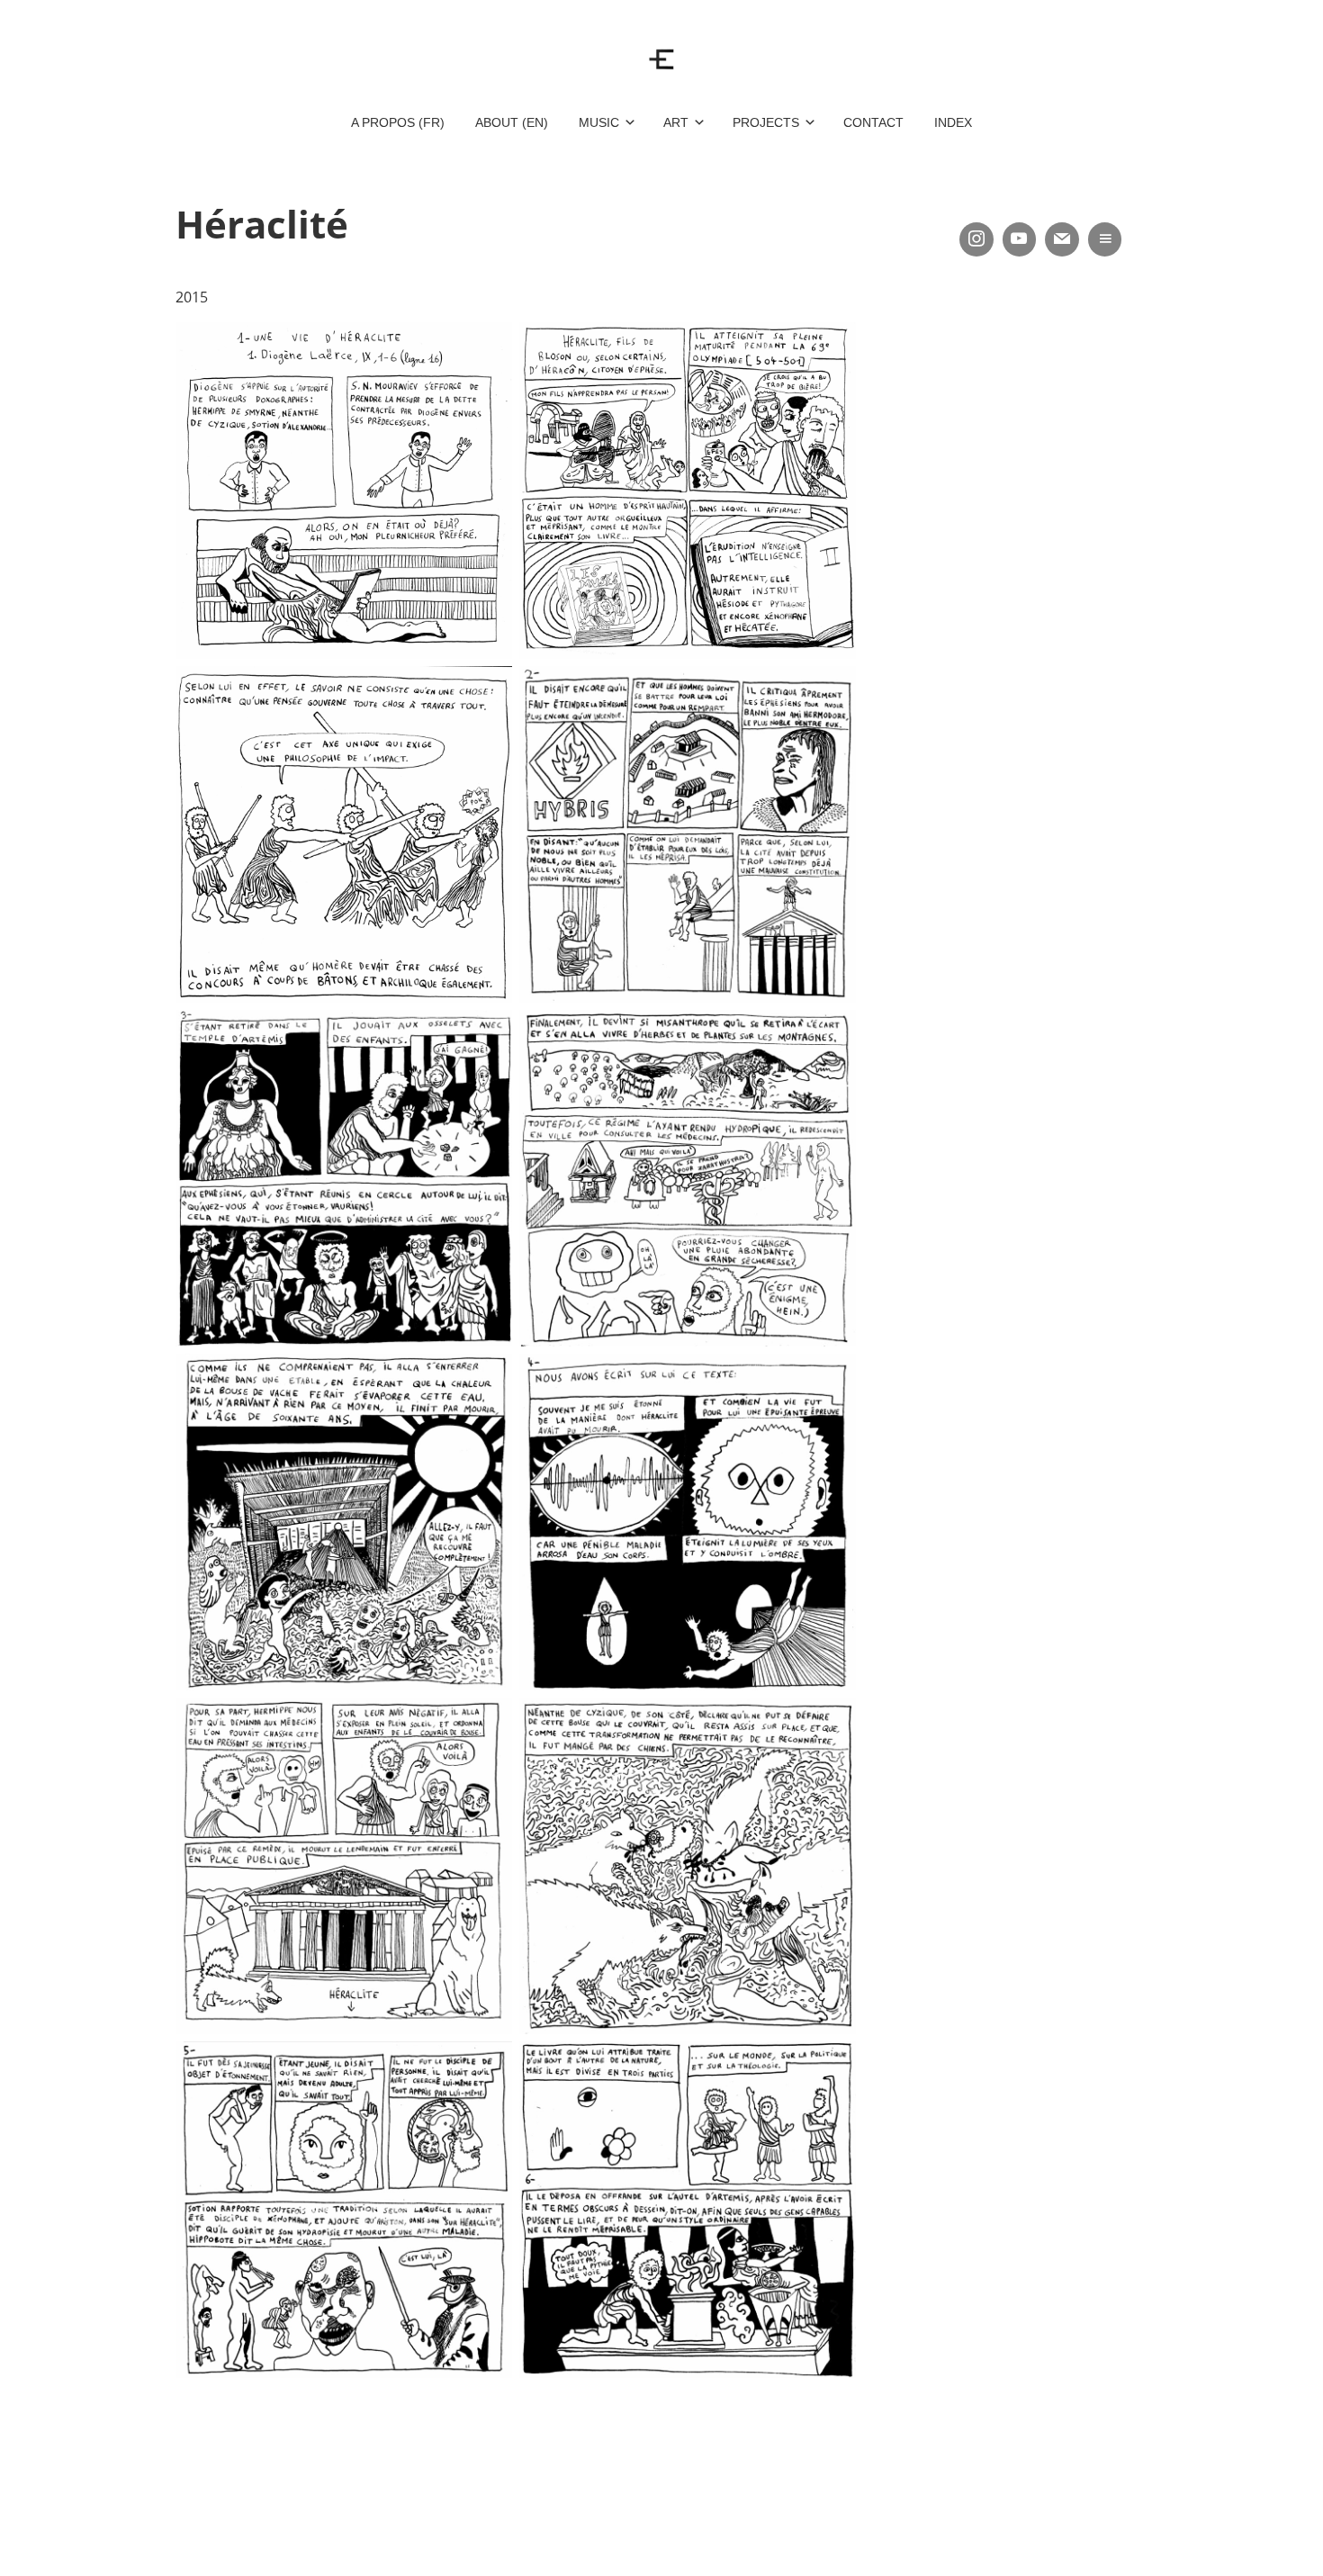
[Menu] (1105, 239)
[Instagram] (976, 239)
